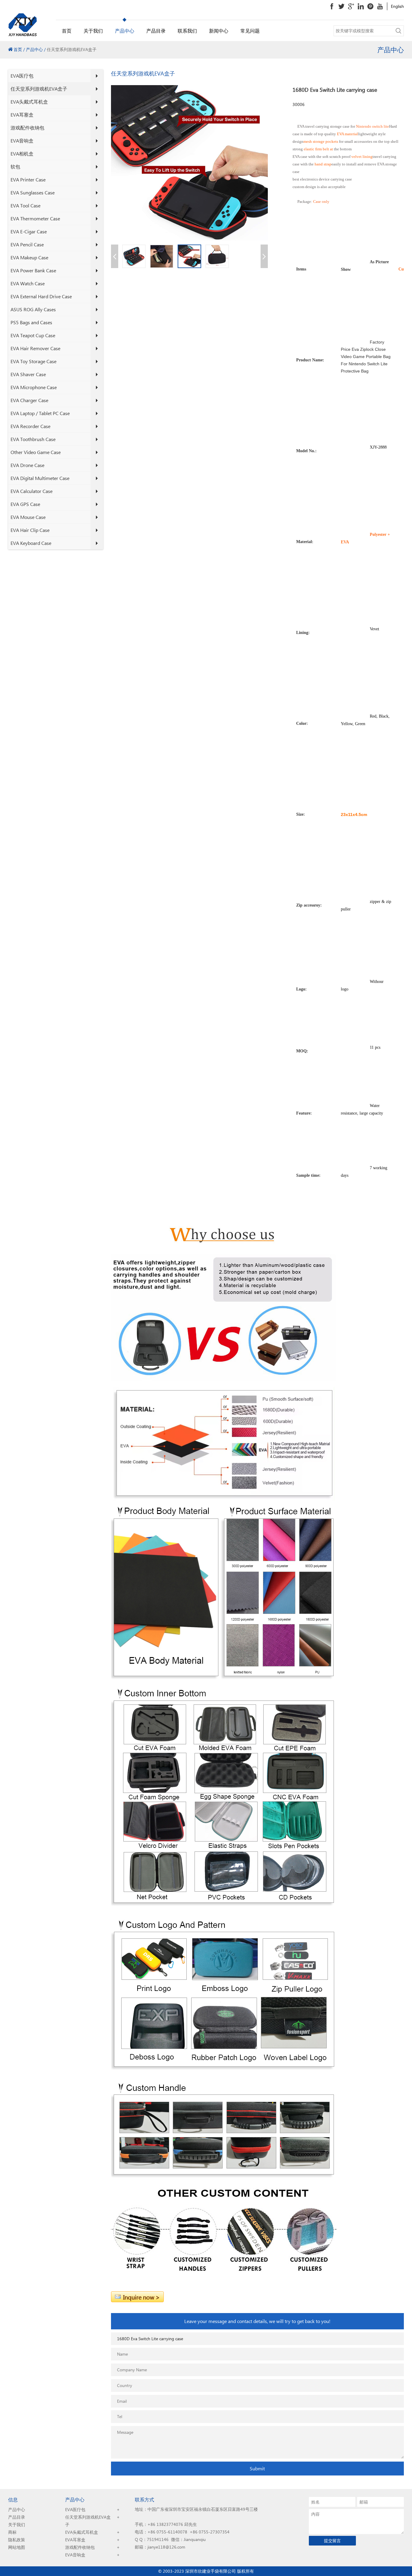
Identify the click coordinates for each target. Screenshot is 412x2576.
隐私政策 (17, 2540)
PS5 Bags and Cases (31, 322)
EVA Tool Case (25, 205)
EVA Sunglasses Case (33, 192)
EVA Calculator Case (32, 491)
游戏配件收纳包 (27, 128)
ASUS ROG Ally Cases (33, 309)
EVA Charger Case (29, 400)
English (397, 6)
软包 (15, 166)
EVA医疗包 (22, 76)
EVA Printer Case (28, 179)
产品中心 (125, 31)
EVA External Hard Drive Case (41, 296)
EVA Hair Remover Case (35, 348)
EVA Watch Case (28, 283)
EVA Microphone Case (34, 387)
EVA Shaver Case (28, 374)
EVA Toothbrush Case (33, 439)
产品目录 (156, 31)
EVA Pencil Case (27, 244)
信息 (13, 2499)
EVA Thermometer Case (35, 218)
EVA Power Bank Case (33, 270)
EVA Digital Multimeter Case (40, 478)
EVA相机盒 (22, 154)
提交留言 (332, 2541)
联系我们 (187, 31)
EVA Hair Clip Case (30, 530)
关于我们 (93, 31)
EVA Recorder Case (30, 426)
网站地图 (17, 2547)
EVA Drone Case (27, 465)
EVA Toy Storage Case (33, 361)
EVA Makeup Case (29, 257)
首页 (67, 31)
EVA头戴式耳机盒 (29, 102)
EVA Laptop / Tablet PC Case (40, 413)
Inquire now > (141, 2297)
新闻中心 (219, 31)
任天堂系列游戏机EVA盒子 (39, 89)
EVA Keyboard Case (31, 543)
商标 (12, 2532)
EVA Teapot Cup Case (33, 335)
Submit (257, 2468)
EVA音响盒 (22, 141)
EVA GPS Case (25, 504)
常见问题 (250, 31)
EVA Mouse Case (28, 517)
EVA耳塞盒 (22, 115)
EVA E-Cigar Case (29, 231)
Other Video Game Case (36, 452)
